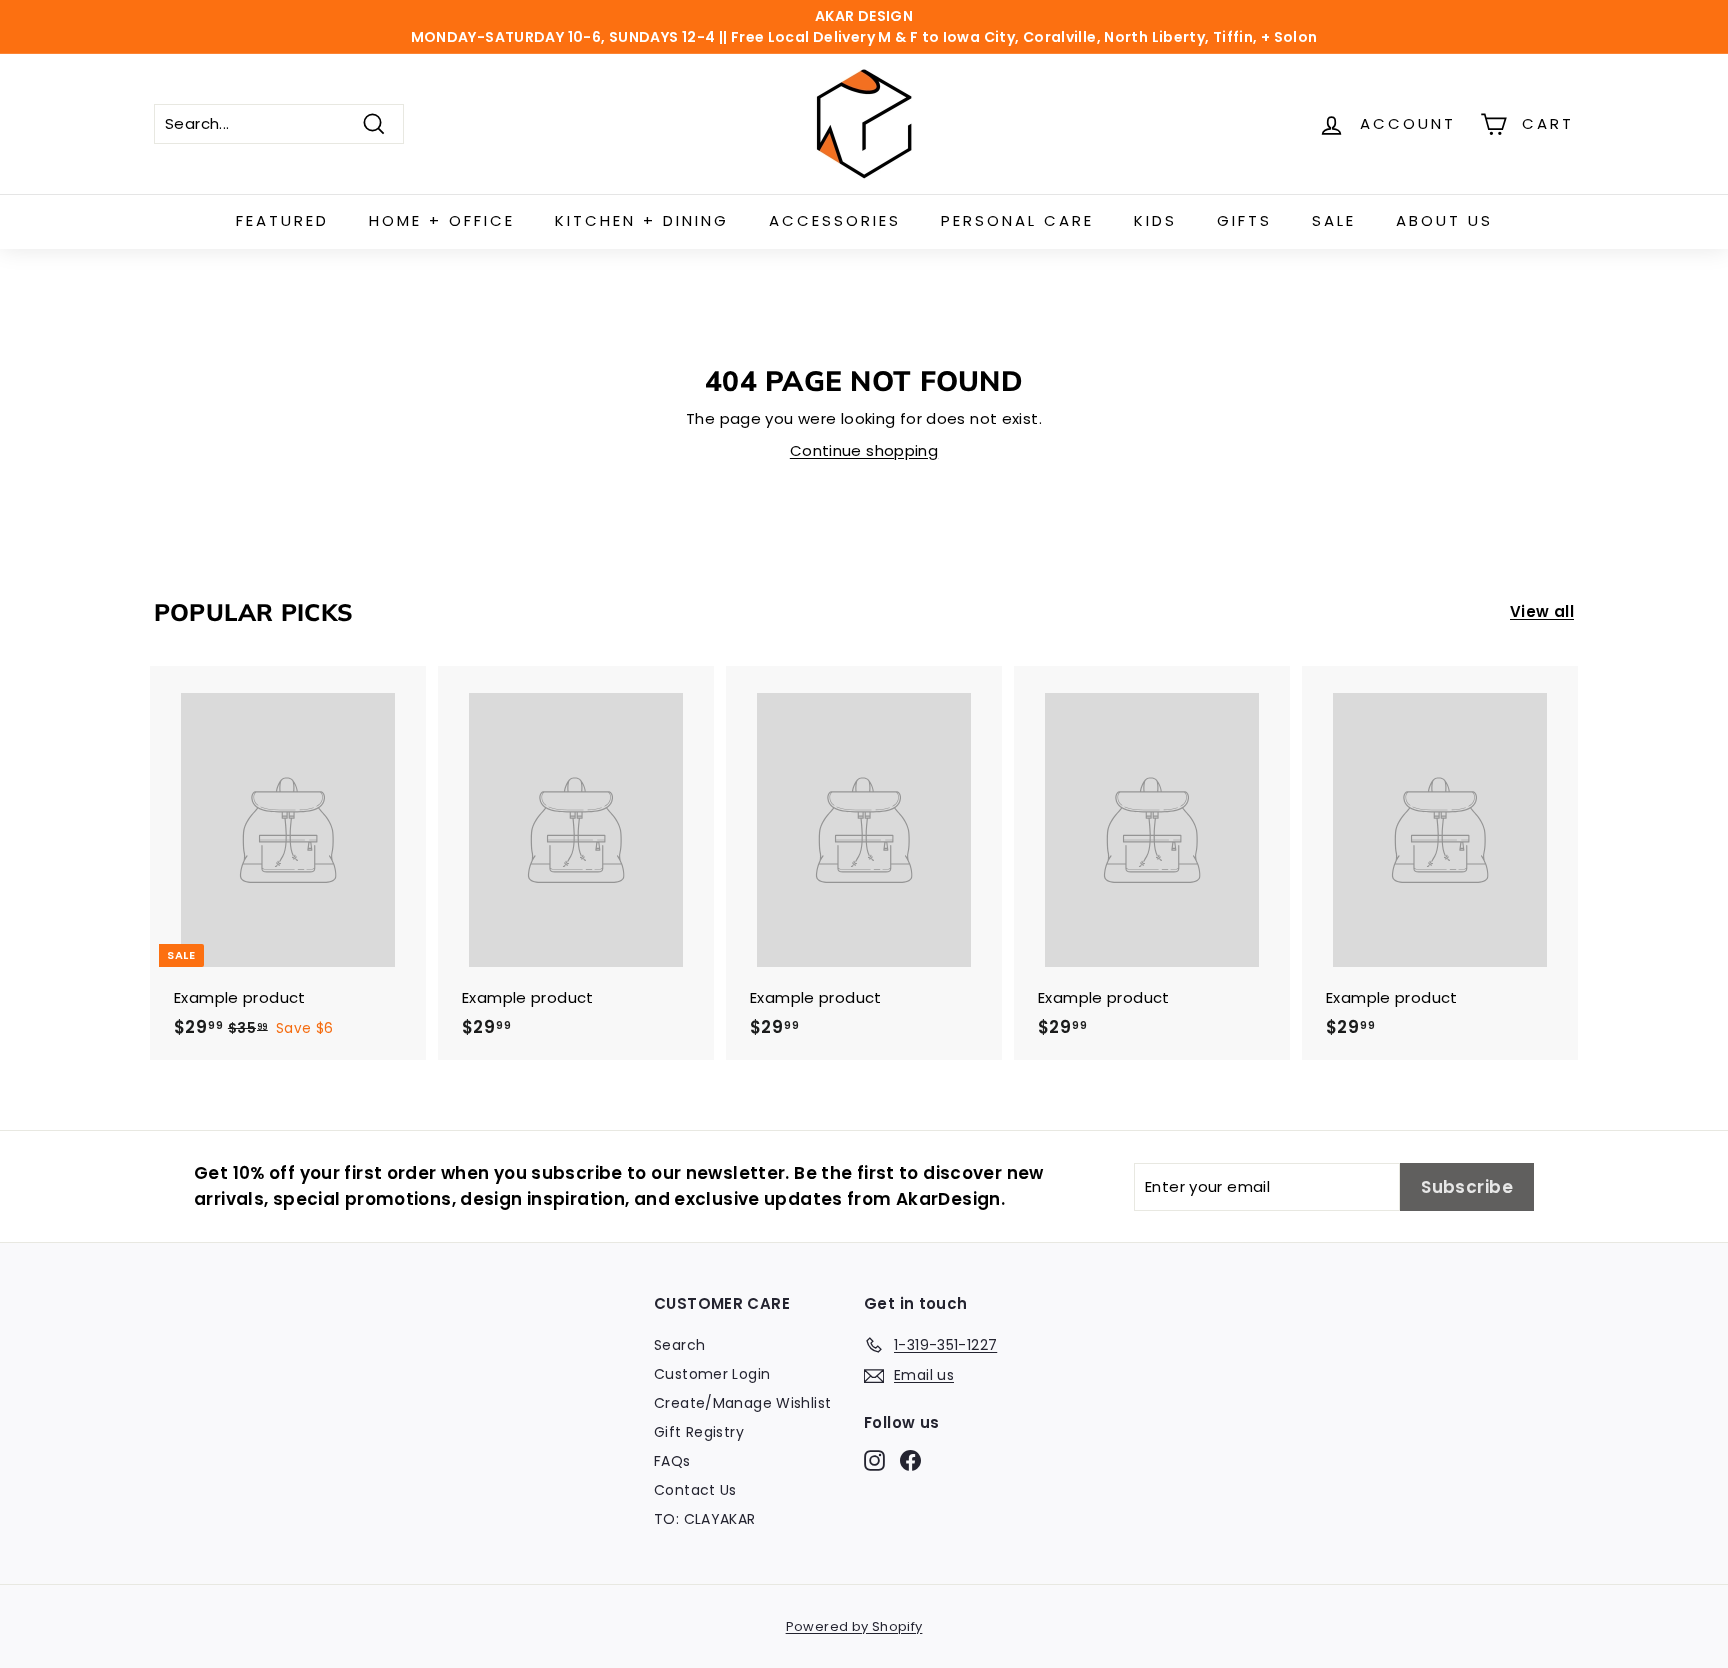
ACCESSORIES (835, 220)
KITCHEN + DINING (642, 220)
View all (1542, 611)
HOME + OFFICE (442, 220)
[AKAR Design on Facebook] (910, 1460)
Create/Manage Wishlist (742, 1403)
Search (679, 1345)
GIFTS (1244, 220)
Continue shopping (864, 450)
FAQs (672, 1461)
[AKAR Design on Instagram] (874, 1460)
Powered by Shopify (854, 1626)
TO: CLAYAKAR (705, 1519)
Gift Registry (699, 1432)
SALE (1334, 220)
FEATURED (282, 220)
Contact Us (695, 1490)
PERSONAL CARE (1017, 220)
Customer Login (712, 1374)
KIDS (1155, 220)
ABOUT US (1444, 220)
